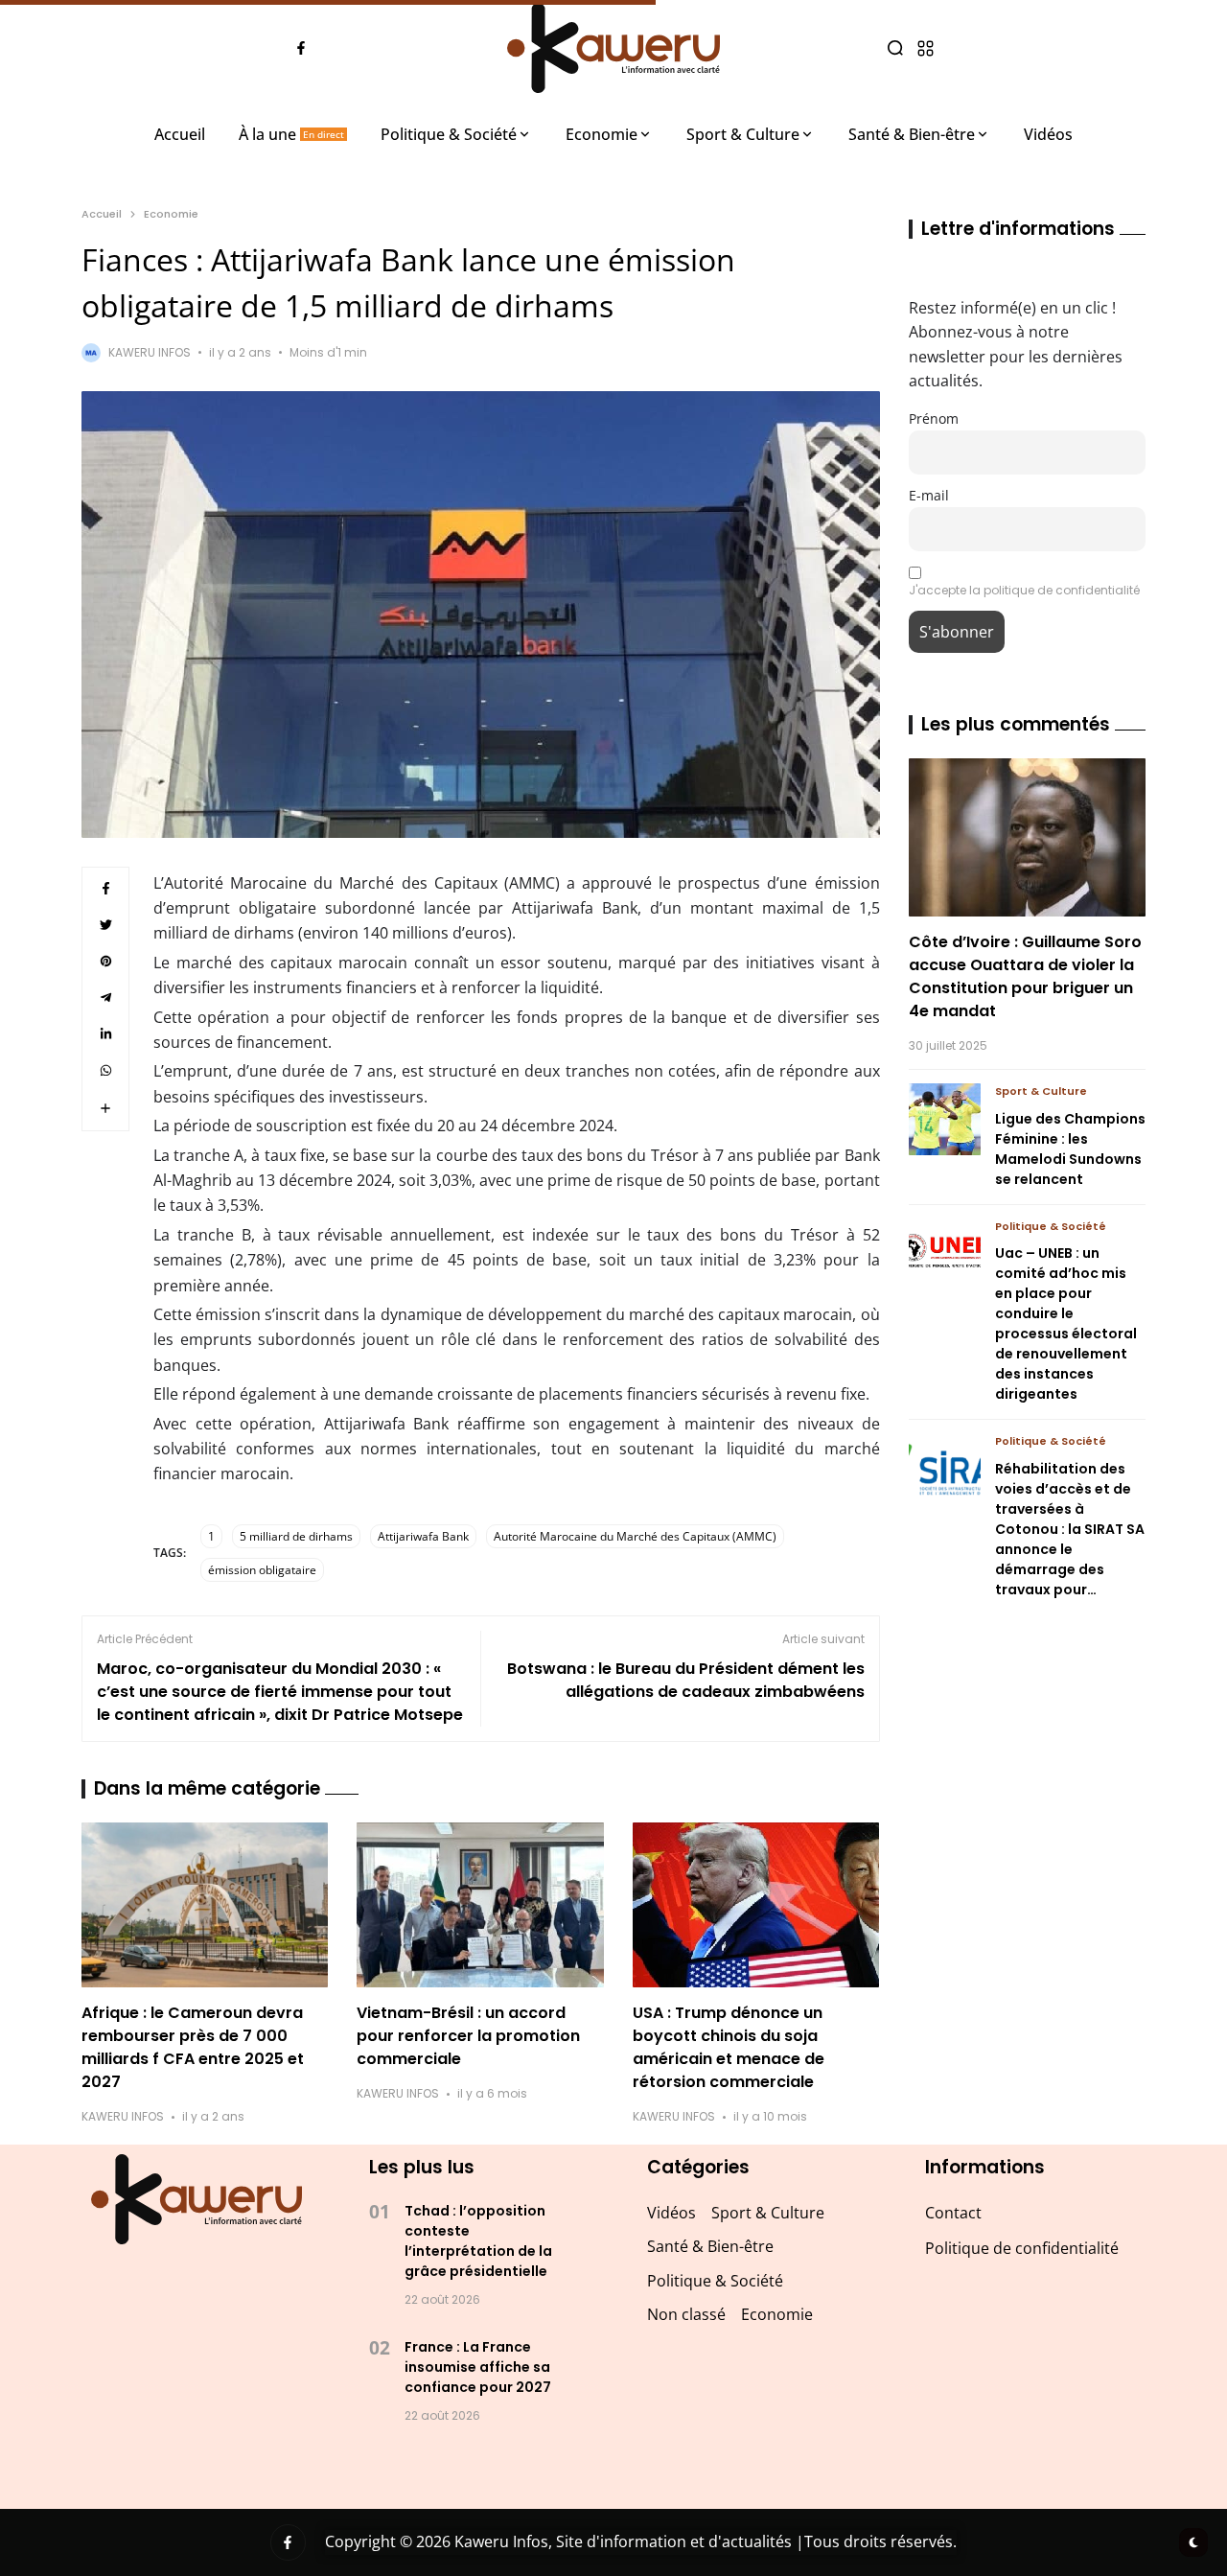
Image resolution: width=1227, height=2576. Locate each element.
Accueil (102, 214)
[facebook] (301, 48)
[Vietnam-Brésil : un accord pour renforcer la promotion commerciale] (480, 1905)
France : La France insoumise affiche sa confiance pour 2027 (478, 2367)
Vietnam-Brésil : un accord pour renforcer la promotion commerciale (468, 2036)
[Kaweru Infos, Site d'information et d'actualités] (613, 48)
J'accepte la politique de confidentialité (1024, 590)
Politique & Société (1051, 1226)
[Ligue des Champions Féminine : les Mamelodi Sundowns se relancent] (945, 1119)
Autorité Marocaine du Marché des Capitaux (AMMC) (635, 1536)
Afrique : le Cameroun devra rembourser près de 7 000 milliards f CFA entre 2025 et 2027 (193, 2047)
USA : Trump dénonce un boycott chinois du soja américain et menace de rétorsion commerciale (729, 2047)
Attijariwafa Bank (423, 1536)
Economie (171, 214)
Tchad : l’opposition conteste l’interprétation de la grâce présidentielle (478, 2241)
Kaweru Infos (150, 352)
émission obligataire (262, 1570)
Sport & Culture (1041, 1091)
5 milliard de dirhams (296, 1536)
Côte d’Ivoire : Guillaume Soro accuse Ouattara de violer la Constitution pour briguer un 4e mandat (1025, 976)
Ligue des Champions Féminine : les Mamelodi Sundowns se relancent (1070, 1149)
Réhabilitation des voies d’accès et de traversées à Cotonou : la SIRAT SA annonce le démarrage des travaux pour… (1070, 1529)
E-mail (929, 495)
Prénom (934, 418)
